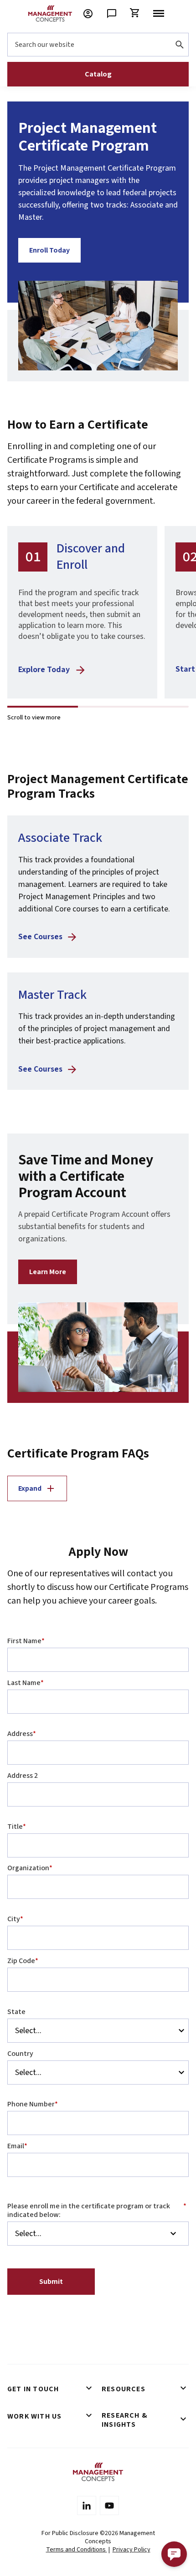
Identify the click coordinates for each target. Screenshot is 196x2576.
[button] (174, 2554)
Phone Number (33, 2104)
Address (22, 1734)
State (16, 2012)
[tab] (51, 2389)
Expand (30, 1488)
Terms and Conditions (77, 2550)
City (15, 1919)
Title (17, 1827)
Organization (30, 1868)
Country (20, 2054)
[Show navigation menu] (159, 14)
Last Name (26, 1683)
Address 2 (23, 1776)
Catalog (98, 74)
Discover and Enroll (91, 557)
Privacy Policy (132, 2550)
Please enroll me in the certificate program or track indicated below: (97, 2210)
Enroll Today (49, 250)
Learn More (48, 1272)
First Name (26, 1641)
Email (17, 2146)
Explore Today (44, 670)
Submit (51, 2282)
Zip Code (23, 1961)
